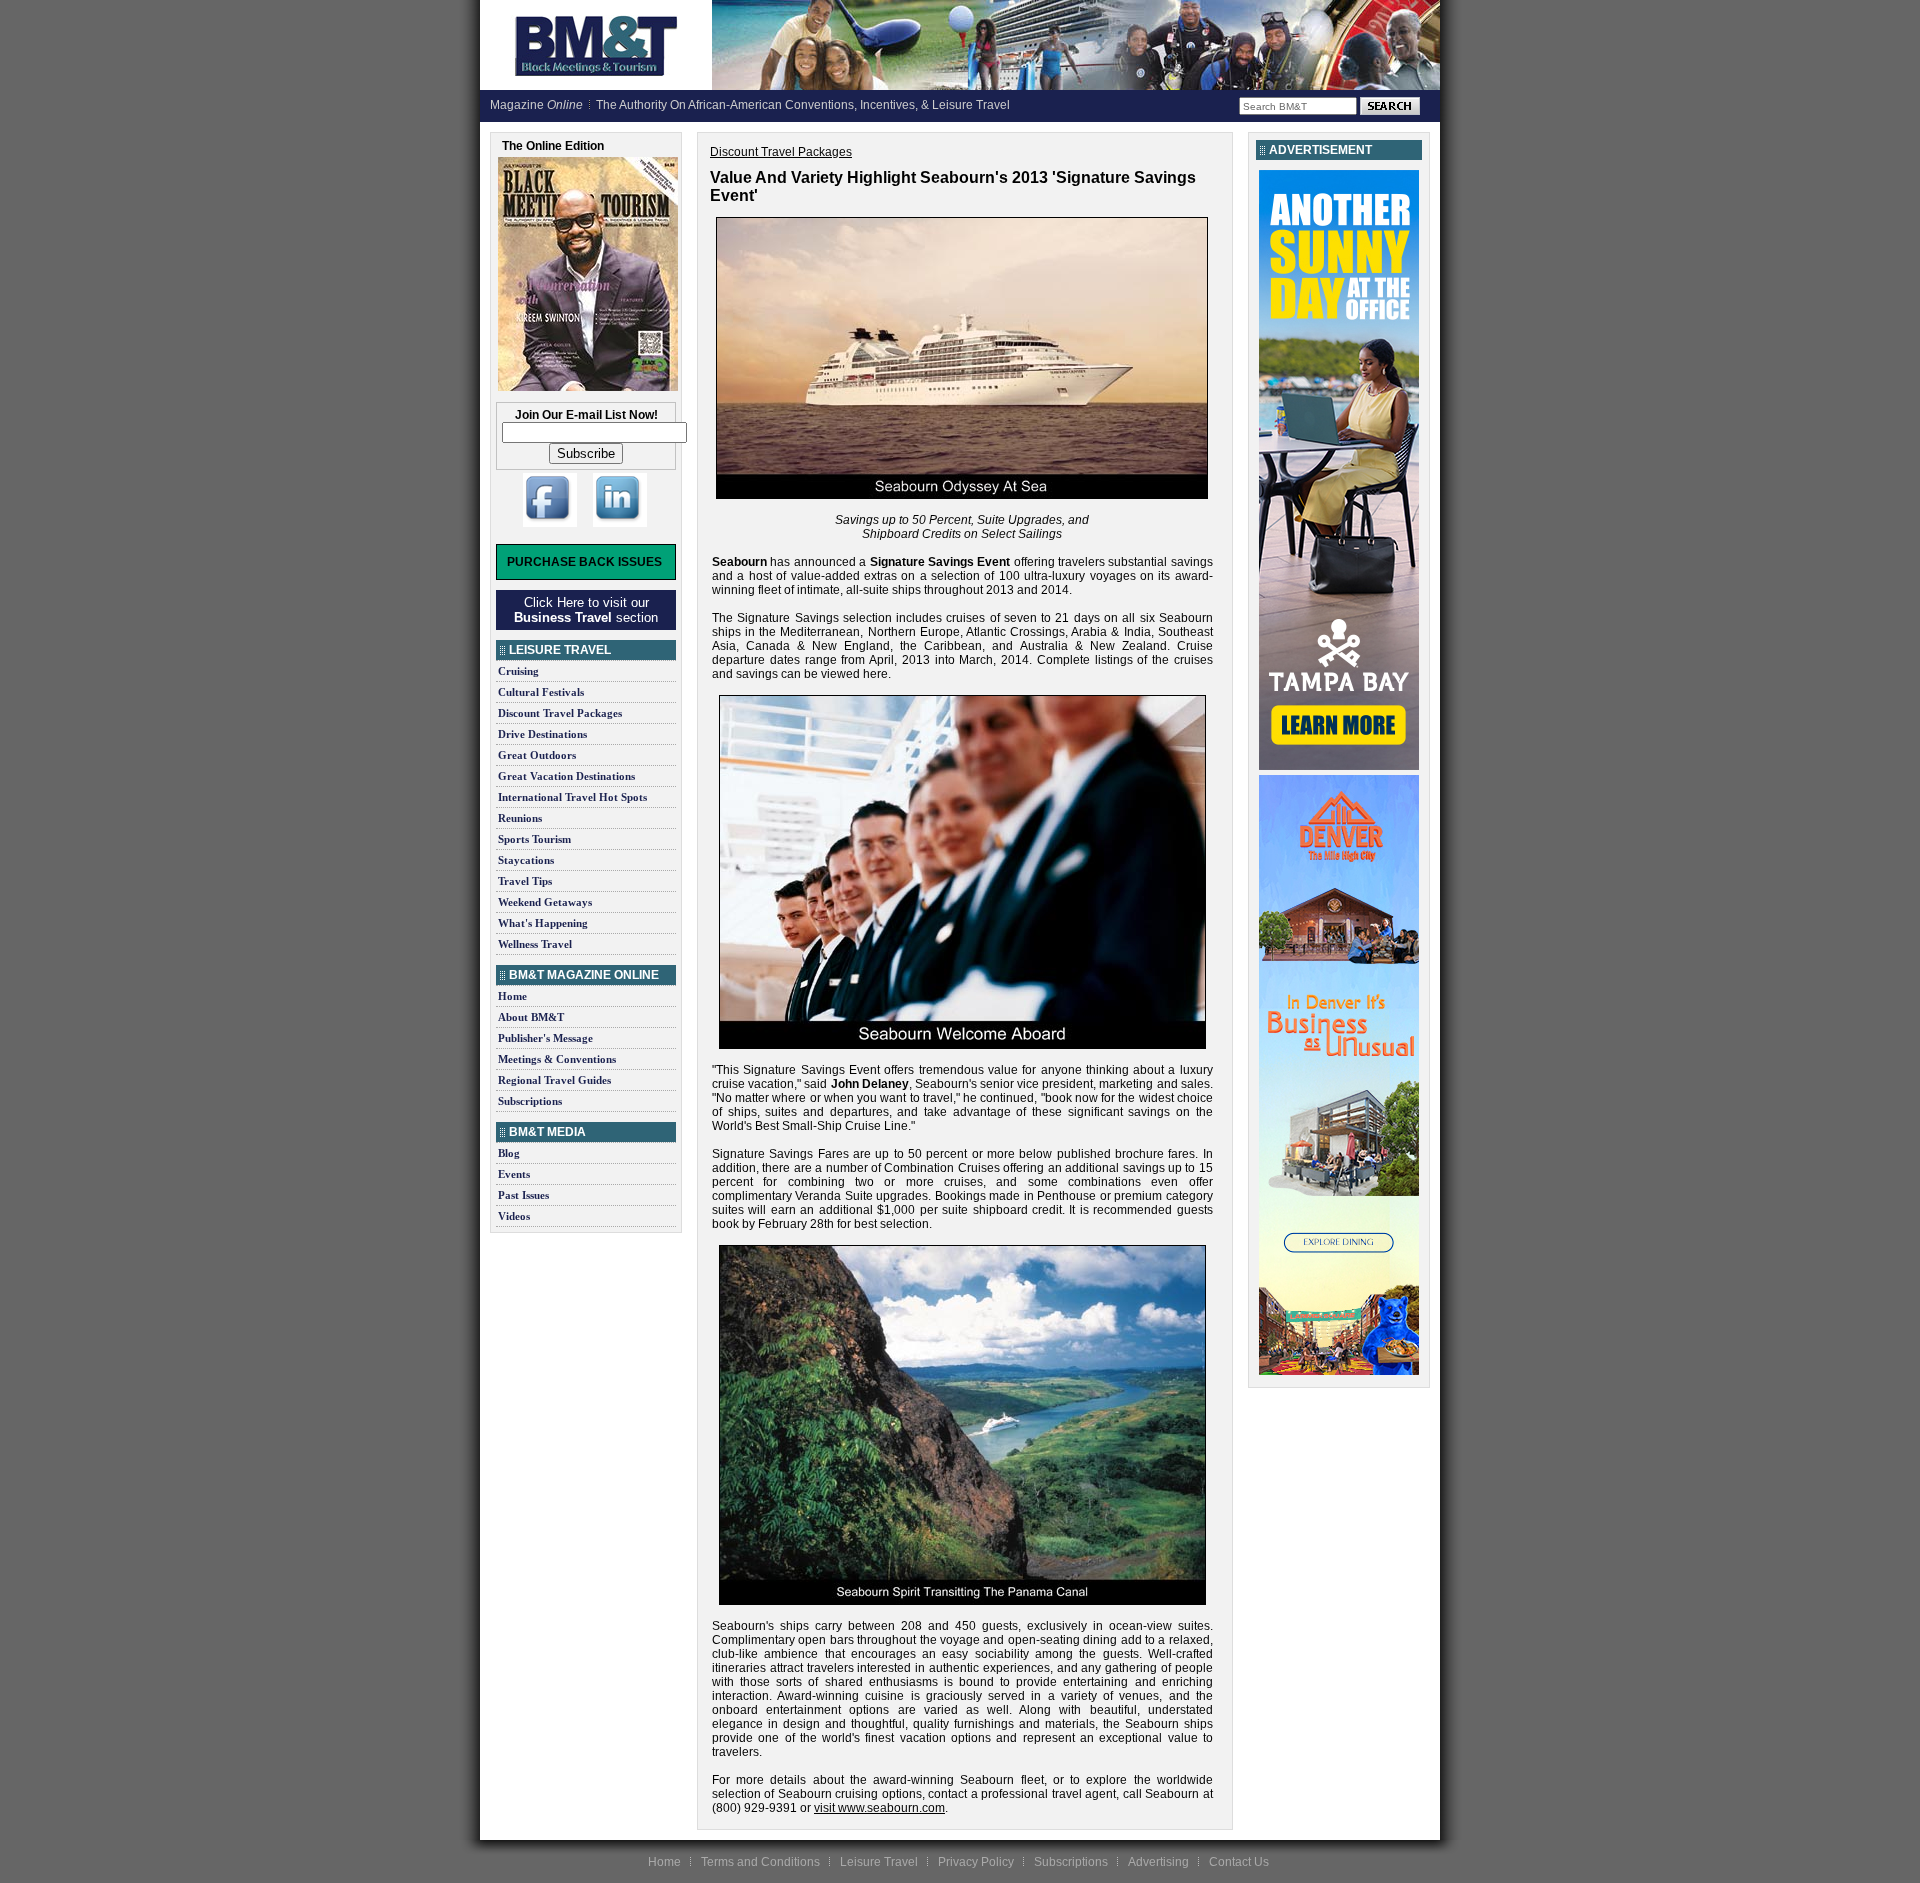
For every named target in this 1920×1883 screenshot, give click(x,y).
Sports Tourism (534, 839)
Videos (514, 1216)
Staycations (526, 860)
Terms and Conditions (760, 1862)
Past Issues (523, 1195)
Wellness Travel (535, 944)
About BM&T (531, 1017)
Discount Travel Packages (560, 713)
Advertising (1158, 1862)
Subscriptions (530, 1101)
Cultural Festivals (541, 692)
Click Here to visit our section (586, 610)
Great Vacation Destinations (566, 776)
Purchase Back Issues (584, 562)
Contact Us (1239, 1862)
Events (514, 1174)
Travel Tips (525, 881)
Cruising (518, 671)
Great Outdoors (537, 755)
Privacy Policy (976, 1862)
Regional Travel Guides (554, 1080)
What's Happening (543, 923)
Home (512, 996)
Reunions (520, 818)
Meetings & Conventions (557, 1059)
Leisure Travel (879, 1862)
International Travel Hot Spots (572, 797)
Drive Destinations (542, 734)
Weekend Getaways (545, 902)
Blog (509, 1153)
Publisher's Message (545, 1038)
